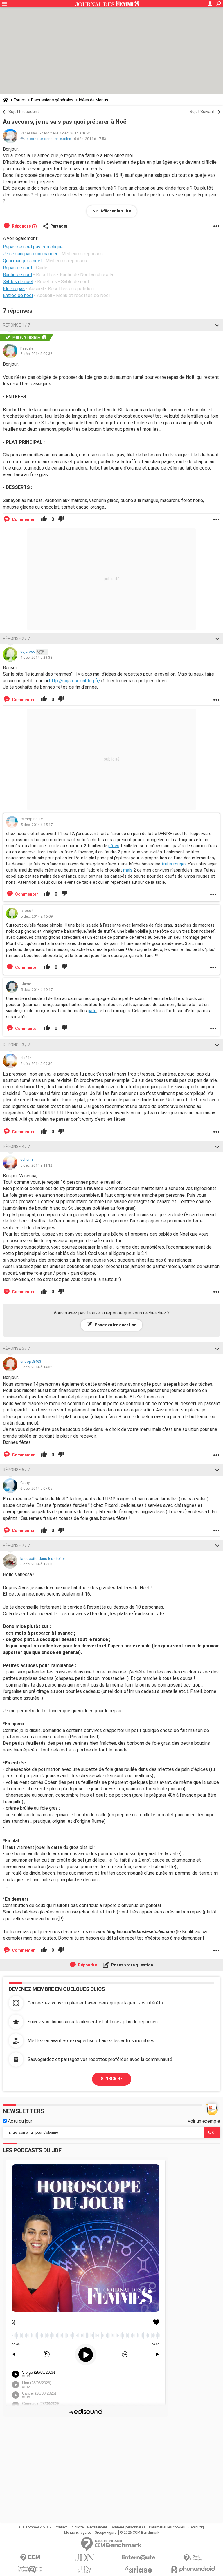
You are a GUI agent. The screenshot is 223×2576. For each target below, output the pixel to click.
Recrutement (97, 2527)
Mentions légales (78, 2533)
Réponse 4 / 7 (16, 1147)
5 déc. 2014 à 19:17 (37, 990)
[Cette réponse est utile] (44, 519)
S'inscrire (112, 2079)
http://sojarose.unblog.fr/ (75, 681)
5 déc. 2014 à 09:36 (36, 354)
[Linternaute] (139, 2558)
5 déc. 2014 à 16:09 (37, 916)
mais (128, 870)
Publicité (77, 2527)
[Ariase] (139, 2569)
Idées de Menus (94, 100)
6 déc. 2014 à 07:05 (36, 1488)
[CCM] (30, 2558)
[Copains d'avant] (30, 2569)
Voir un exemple (204, 2121)
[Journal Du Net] (84, 2558)
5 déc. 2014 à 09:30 (36, 1064)
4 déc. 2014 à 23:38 (36, 657)
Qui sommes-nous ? (35, 2527)
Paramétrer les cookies (167, 2527)
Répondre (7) (24, 226)
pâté (92, 1011)
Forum (20, 100)
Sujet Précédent (24, 112)
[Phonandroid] (193, 2569)
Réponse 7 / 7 (16, 1545)
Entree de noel (18, 295)
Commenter (23, 519)
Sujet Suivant (202, 112)
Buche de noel (17, 275)
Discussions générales (52, 100)
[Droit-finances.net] (193, 2558)
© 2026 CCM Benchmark (140, 2533)
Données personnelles (128, 2527)
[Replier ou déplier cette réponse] (217, 325)
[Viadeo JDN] (84, 2569)
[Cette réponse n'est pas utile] (61, 519)
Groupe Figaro (106, 2533)
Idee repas (14, 289)
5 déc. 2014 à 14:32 (36, 1367)
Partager (59, 226)
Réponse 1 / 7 (16, 325)
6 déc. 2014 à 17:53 (90, 139)
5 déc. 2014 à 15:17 (37, 825)
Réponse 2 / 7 (16, 638)
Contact (61, 2527)
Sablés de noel (18, 282)
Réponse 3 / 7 (16, 1045)
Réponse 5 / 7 (16, 1348)
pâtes (114, 846)
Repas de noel (17, 268)
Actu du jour (19, 2121)
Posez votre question (115, 1325)
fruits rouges (174, 864)
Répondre (87, 1965)
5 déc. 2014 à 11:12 (36, 1165)
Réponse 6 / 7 (16, 1470)
